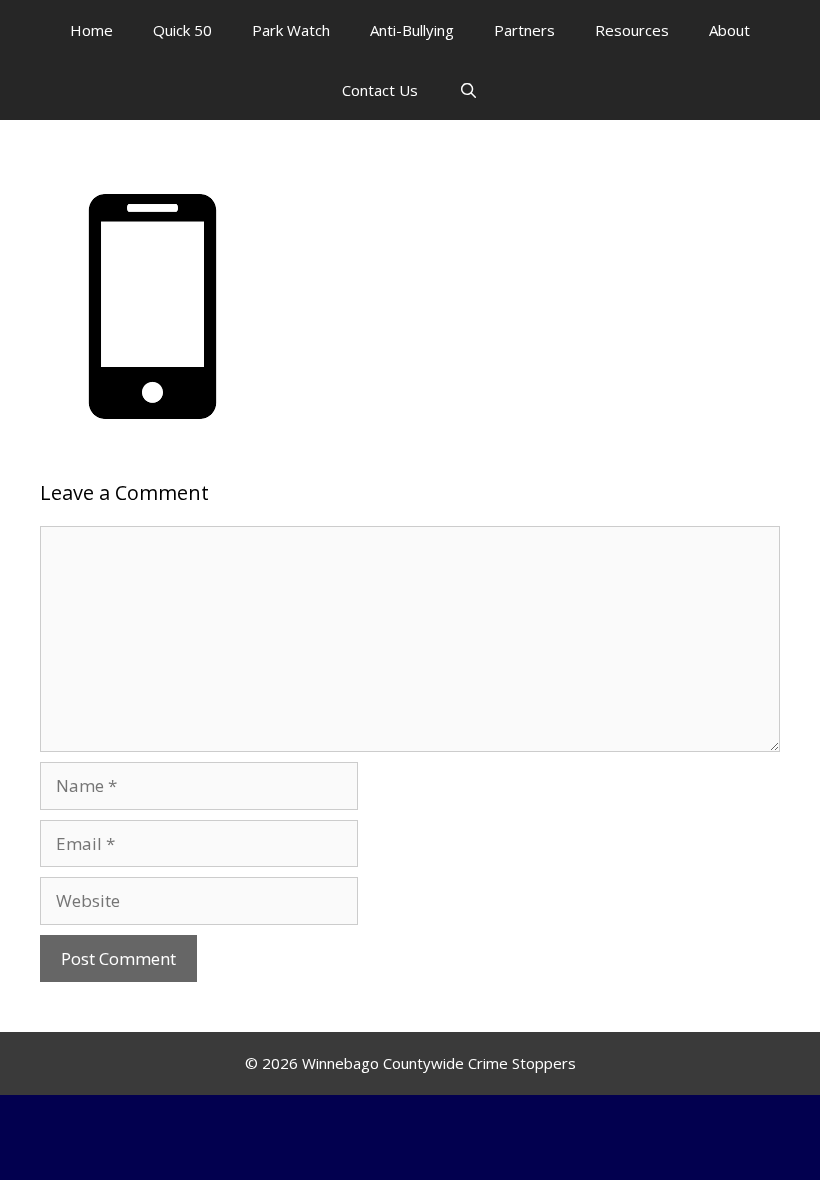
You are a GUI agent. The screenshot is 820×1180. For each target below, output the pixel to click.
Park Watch (291, 30)
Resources (632, 30)
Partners (524, 30)
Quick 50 (182, 30)
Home (91, 30)
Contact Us (380, 90)
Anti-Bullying (412, 30)
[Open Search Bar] (467, 90)
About (729, 30)
